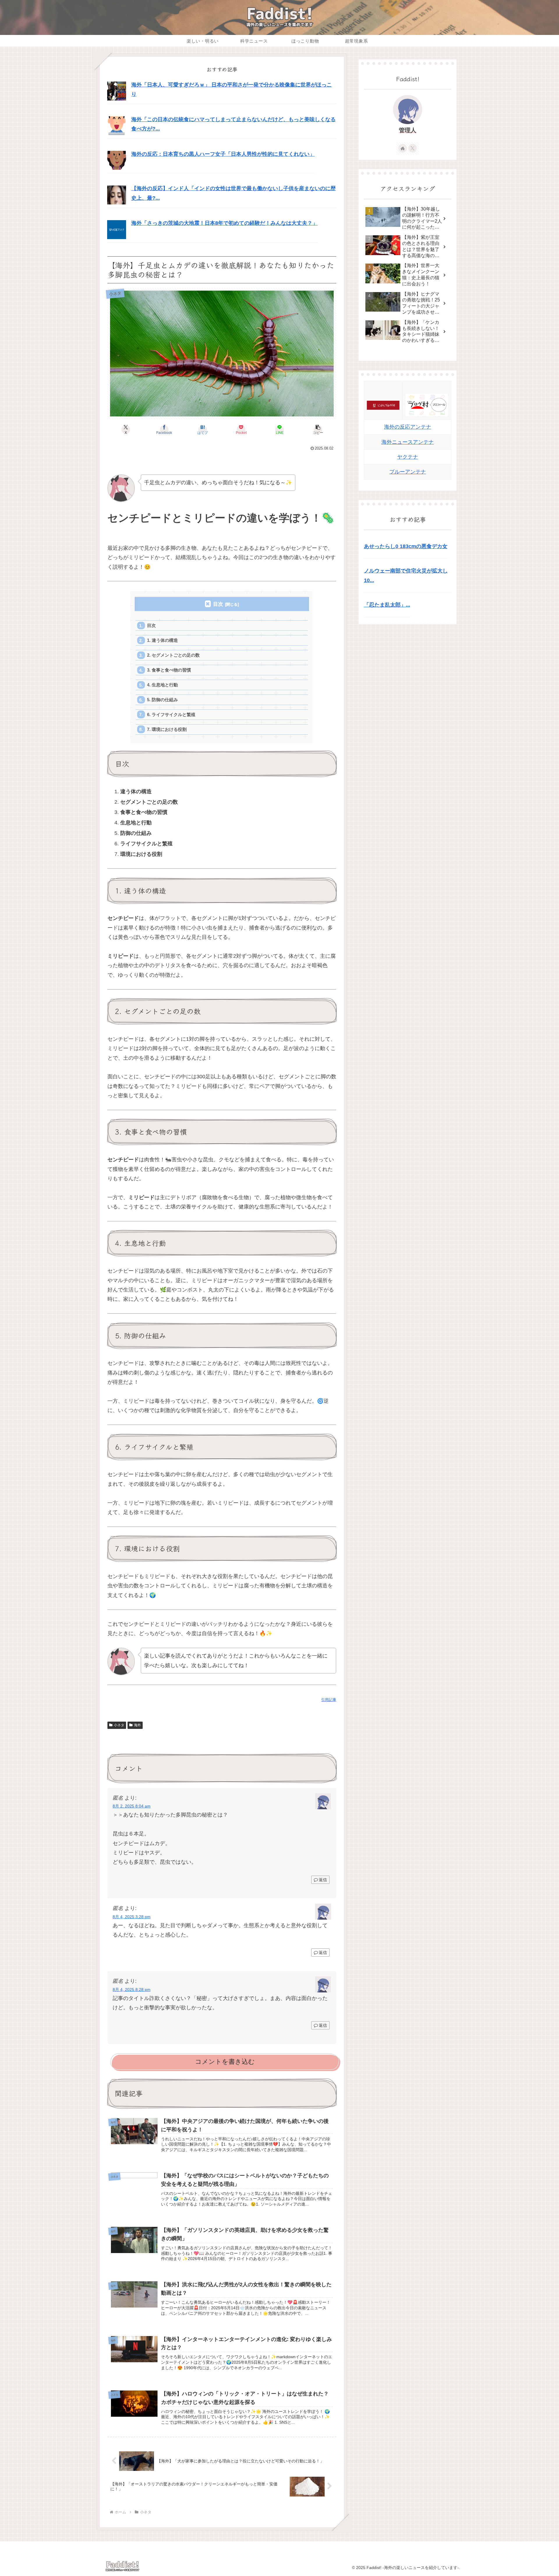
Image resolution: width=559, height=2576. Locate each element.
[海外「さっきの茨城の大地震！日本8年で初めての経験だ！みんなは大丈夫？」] (117, 229)
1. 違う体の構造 (162, 640)
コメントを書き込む (225, 2062)
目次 (218, 604)
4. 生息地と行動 (162, 685)
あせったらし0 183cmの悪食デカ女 (406, 546)
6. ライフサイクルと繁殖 (171, 714)
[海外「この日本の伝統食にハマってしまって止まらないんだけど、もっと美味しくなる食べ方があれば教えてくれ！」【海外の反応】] (117, 126)
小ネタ (119, 1725)
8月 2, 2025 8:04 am (132, 1806)
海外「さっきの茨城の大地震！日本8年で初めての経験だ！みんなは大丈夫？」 (224, 223)
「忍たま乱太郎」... (387, 605)
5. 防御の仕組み (162, 700)
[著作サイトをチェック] (403, 148)
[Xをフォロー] (413, 148)
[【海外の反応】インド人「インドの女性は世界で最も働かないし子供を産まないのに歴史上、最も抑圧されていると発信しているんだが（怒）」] (117, 195)
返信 (323, 1880)
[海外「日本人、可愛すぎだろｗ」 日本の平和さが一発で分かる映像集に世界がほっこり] (117, 91)
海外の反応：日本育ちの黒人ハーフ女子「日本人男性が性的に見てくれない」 (223, 154)
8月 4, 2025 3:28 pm (132, 1917)
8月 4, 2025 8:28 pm (132, 1990)
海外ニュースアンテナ (408, 442)
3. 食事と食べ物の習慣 (169, 670)
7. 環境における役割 (167, 729)
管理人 (408, 130)
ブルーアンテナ (408, 472)
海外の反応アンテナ (408, 427)
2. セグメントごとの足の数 (173, 655)
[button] (318, 430)
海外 (137, 1725)
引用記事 (329, 1700)
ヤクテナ (408, 457)
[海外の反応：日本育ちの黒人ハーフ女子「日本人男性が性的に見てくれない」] (117, 160)
